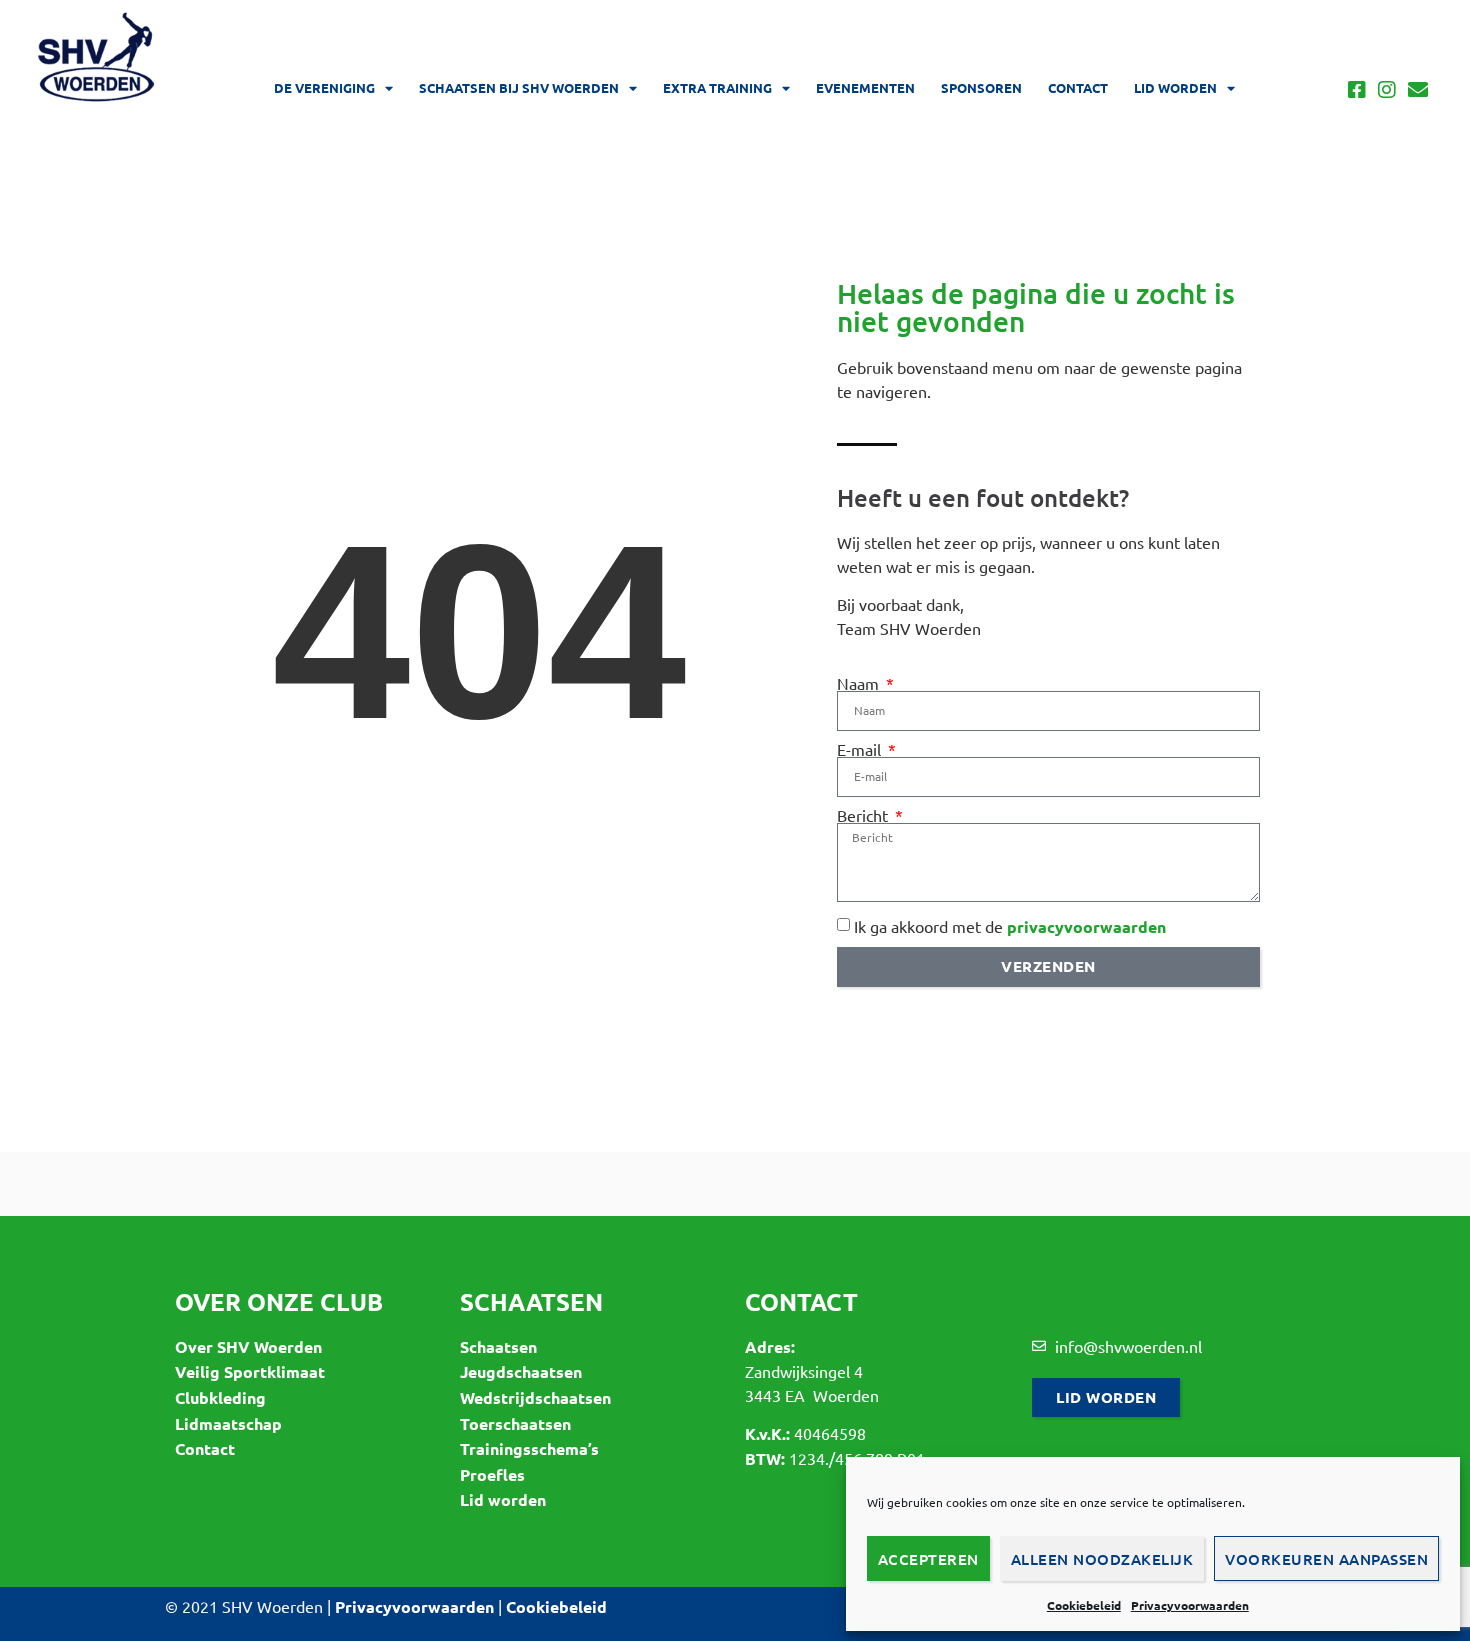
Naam (860, 683)
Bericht (864, 815)
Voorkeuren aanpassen (1326, 1559)
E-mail (861, 749)
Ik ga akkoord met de (1010, 926)
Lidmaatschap (228, 1423)
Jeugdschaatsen (521, 1371)
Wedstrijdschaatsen (535, 1397)
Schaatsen (498, 1346)
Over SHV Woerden (248, 1346)
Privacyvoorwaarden (1190, 1605)
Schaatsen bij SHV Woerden (519, 87)
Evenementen (865, 87)
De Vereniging (324, 87)
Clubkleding (220, 1397)
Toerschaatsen (515, 1423)
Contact (1078, 87)
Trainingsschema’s (529, 1448)
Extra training (717, 87)
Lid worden (1175, 87)
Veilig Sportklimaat (250, 1371)
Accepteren (928, 1559)
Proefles (492, 1474)
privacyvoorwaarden (1086, 926)
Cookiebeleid (1084, 1605)
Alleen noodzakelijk (1102, 1559)
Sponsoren (981, 87)
